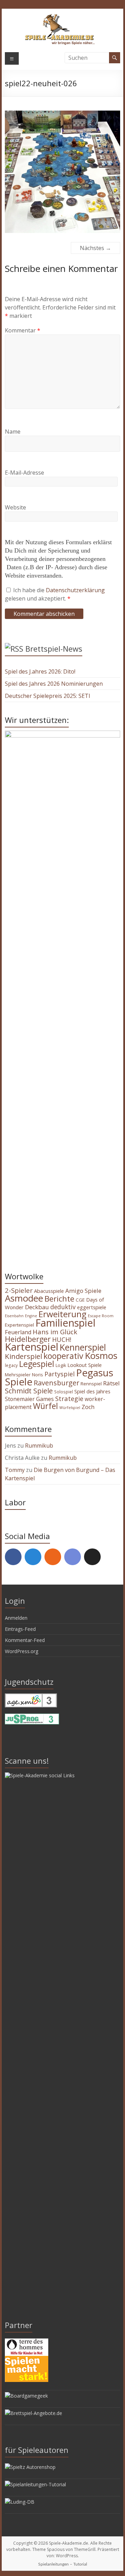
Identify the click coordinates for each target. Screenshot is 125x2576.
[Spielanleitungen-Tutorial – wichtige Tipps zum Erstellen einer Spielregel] (35, 2484)
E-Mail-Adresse (24, 473)
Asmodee (24, 1298)
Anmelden (16, 1618)
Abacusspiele (49, 1291)
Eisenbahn (14, 1316)
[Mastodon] (33, 1557)
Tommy (15, 1470)
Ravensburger (56, 1383)
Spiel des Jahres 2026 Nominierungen (54, 684)
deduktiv (63, 1307)
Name (13, 432)
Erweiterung (62, 1314)
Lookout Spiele (85, 1365)
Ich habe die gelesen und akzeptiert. (55, 594)
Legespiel (37, 1364)
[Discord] (73, 1557)
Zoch (88, 1407)
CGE (80, 1300)
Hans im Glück (55, 1332)
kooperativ (63, 1356)
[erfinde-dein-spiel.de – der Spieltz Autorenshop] (30, 2467)
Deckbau (37, 1307)
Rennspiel (91, 1384)
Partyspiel (60, 1374)
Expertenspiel (19, 1325)
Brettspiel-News (54, 649)
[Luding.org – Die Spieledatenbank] (20, 2502)
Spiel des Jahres (92, 1391)
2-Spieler (19, 1290)
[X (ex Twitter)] (92, 1557)
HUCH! (62, 1339)
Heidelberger (28, 1339)
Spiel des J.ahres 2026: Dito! (40, 671)
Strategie (69, 1398)
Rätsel (111, 1383)
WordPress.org (22, 1651)
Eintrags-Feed (20, 1629)
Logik (61, 1365)
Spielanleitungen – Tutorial (63, 2564)
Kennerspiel (83, 1347)
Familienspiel (65, 1323)
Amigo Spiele (83, 1291)
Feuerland (18, 1332)
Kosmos (101, 1355)
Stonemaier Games (29, 1399)
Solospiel (64, 1392)
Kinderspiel (23, 1356)
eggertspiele (92, 1307)
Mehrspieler (18, 1375)
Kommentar (23, 330)
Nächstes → (95, 248)
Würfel (45, 1406)
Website (15, 507)
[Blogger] (53, 1557)
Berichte (59, 1299)
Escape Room (101, 1316)
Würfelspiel (70, 1408)
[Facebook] (13, 1557)
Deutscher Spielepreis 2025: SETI (48, 696)
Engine (31, 1316)
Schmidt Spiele (29, 1391)
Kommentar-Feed (25, 1640)
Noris (37, 1375)
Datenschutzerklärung (75, 590)
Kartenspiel (32, 1347)
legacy (11, 1365)
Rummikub (39, 1446)
